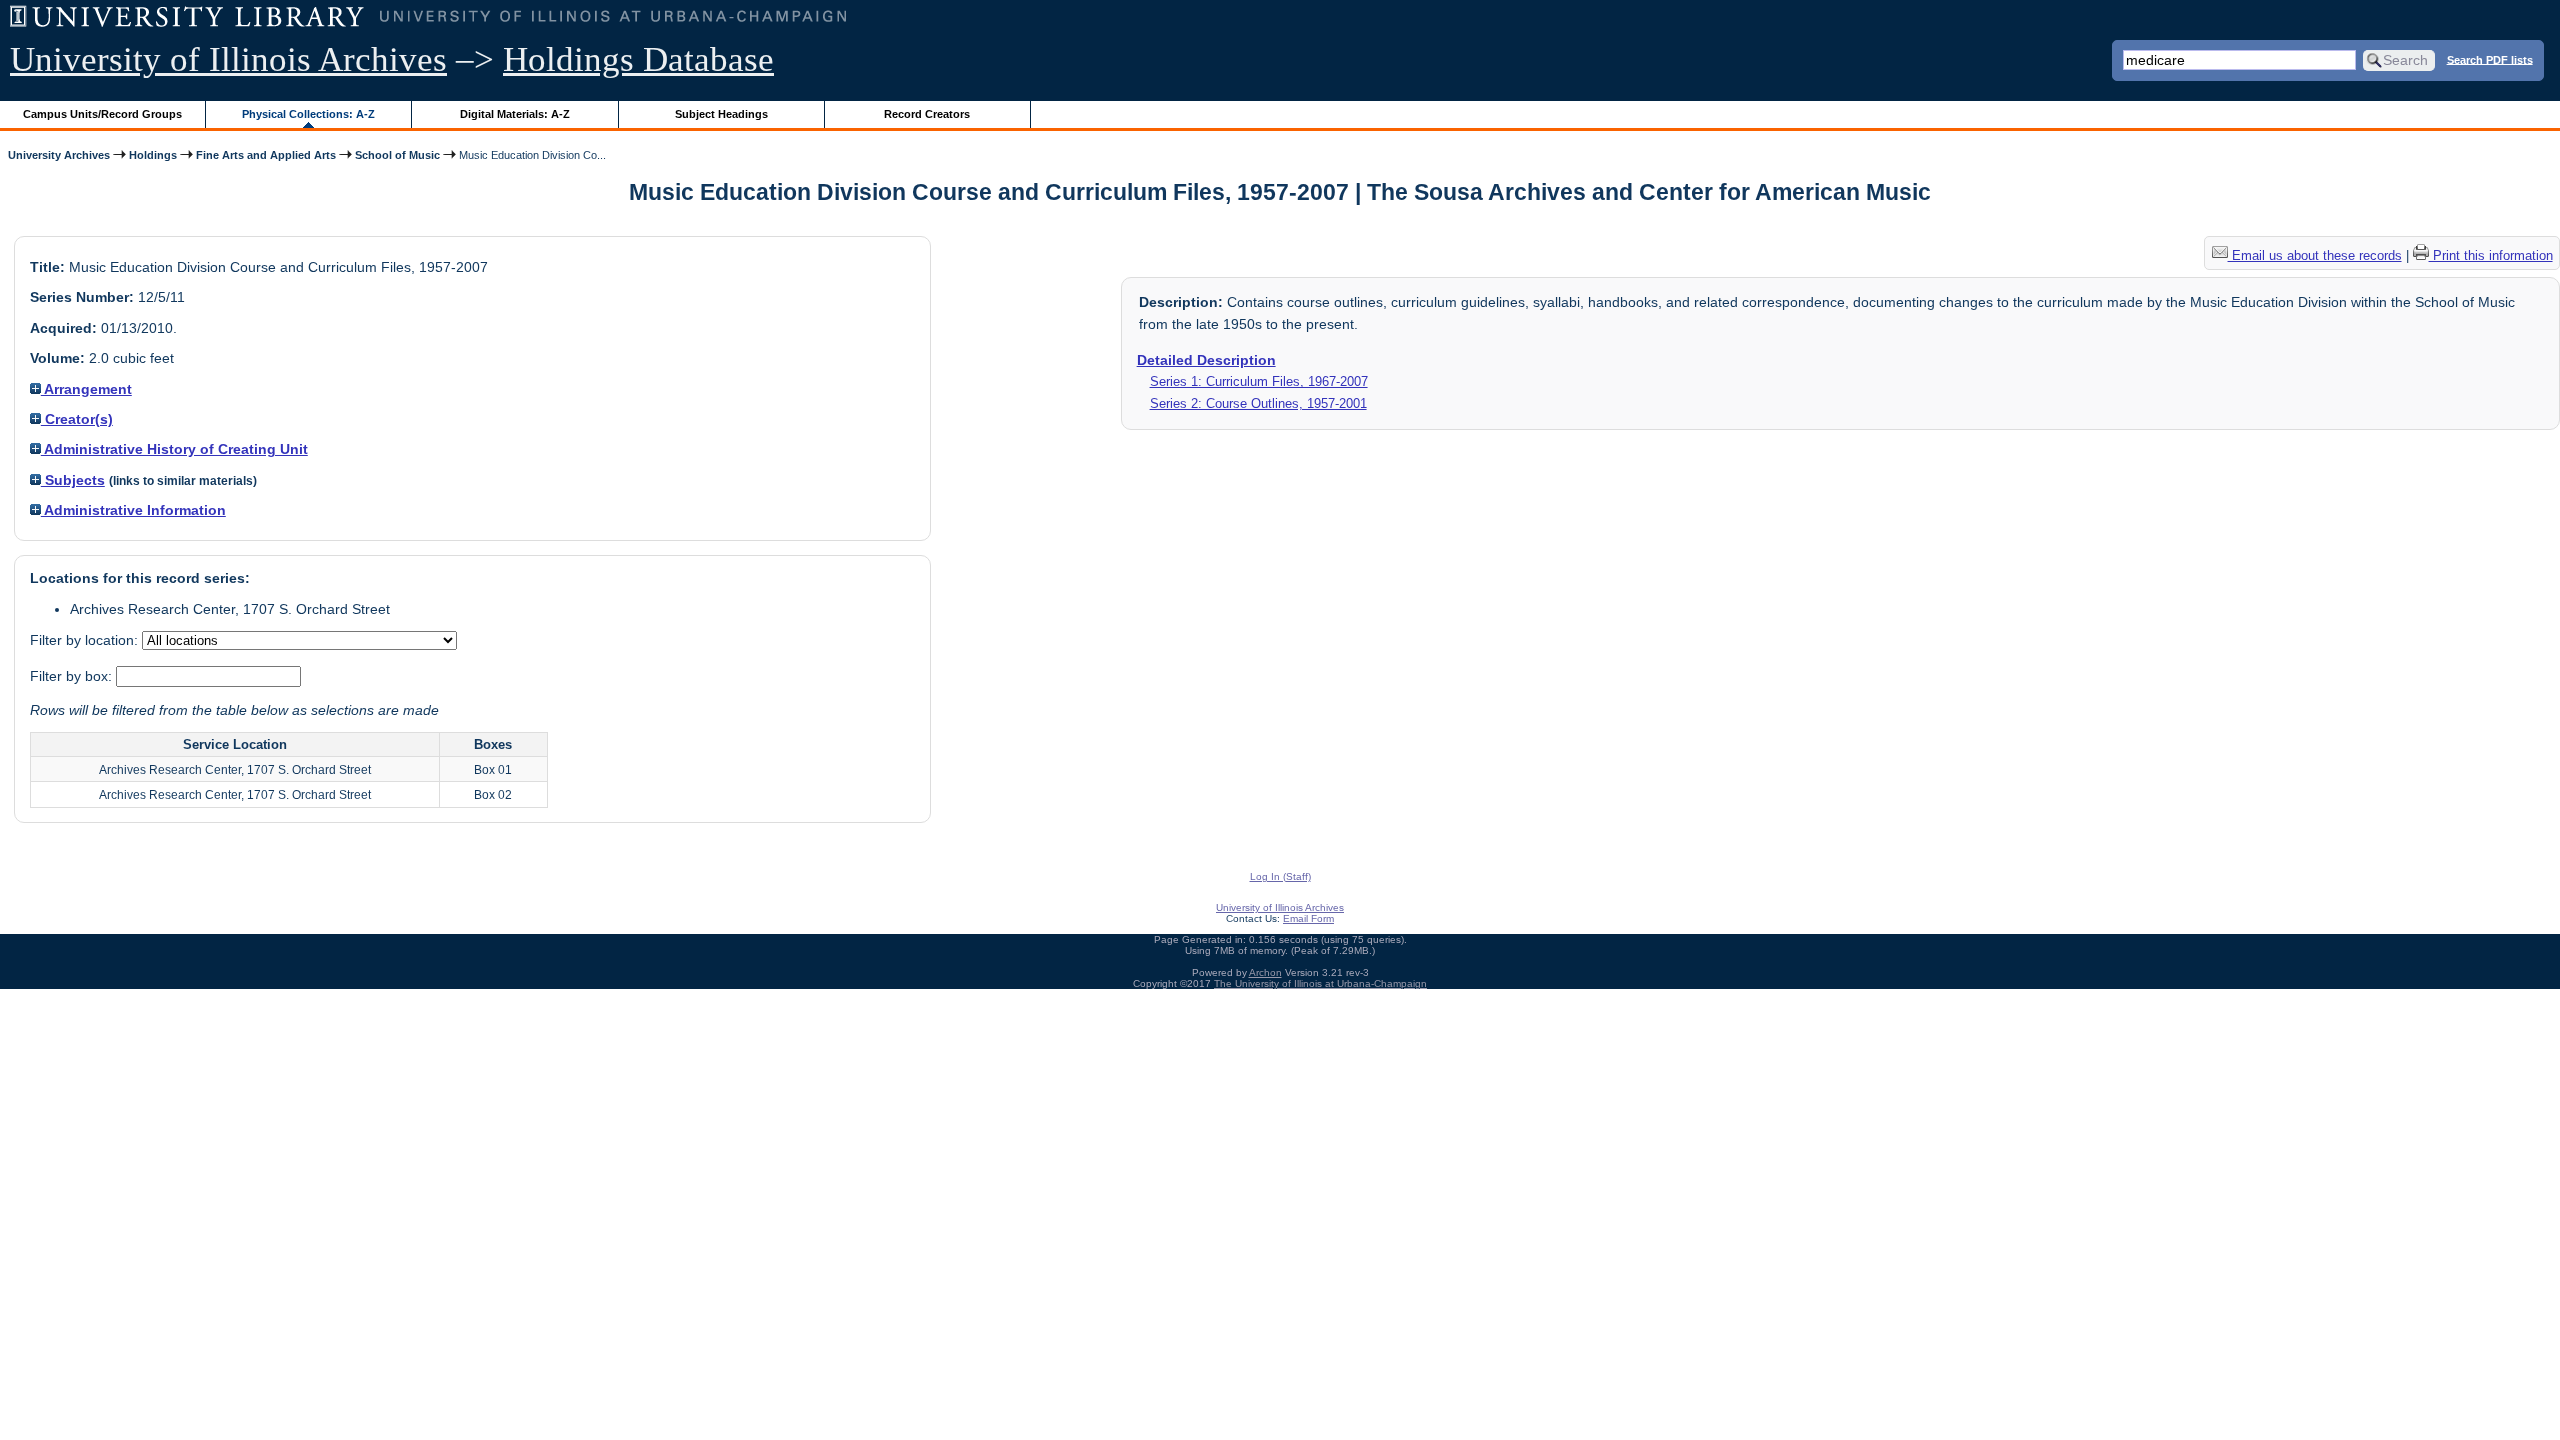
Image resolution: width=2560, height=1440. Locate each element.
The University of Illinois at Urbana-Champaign (1320, 983)
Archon (1265, 972)
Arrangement (86, 389)
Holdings (153, 155)
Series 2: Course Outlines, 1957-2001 (1258, 403)
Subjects (73, 480)
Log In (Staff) (1280, 876)
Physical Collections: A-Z (308, 114)
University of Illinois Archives (228, 59)
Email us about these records (2315, 255)
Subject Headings (721, 114)
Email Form (1308, 918)
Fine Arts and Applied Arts (266, 155)
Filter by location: (86, 640)
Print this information (2491, 255)
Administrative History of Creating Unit (174, 449)
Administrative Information (133, 510)
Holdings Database (638, 59)
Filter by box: (73, 676)
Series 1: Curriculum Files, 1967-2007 (1259, 381)
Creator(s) (77, 419)
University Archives (59, 155)
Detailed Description (1206, 360)
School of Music (397, 155)
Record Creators (927, 114)
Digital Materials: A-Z (515, 114)
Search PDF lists (2490, 59)
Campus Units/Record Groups (102, 114)
